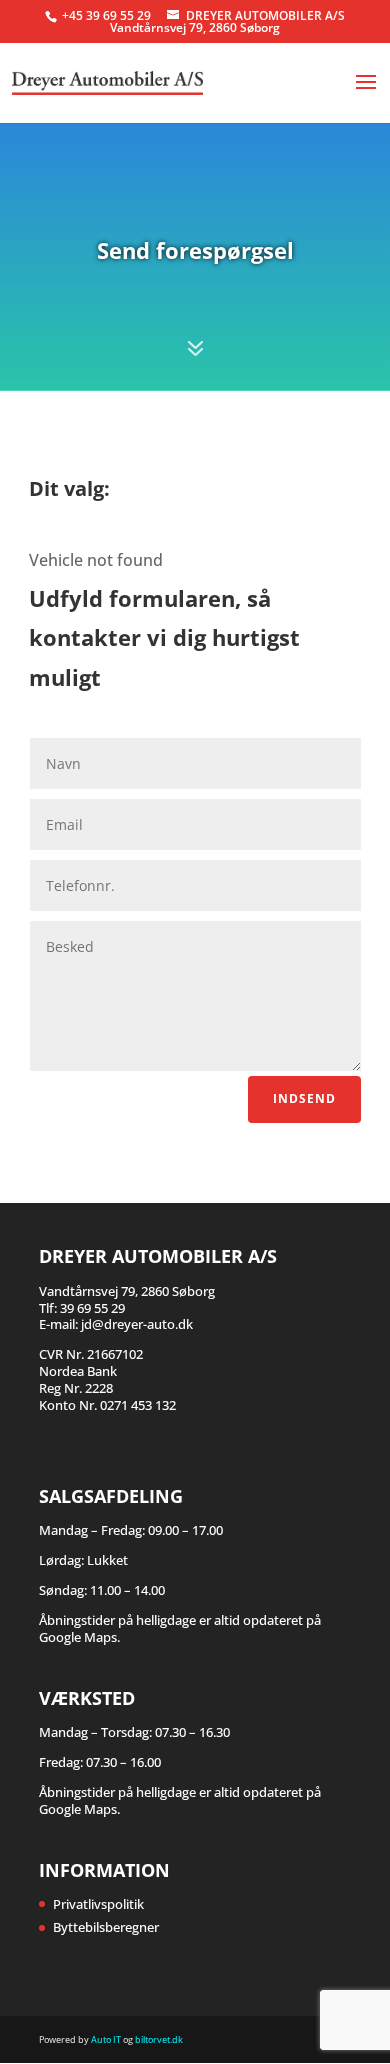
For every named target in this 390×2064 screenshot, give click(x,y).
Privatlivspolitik (98, 1904)
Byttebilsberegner (106, 1927)
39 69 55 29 (92, 1308)
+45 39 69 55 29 (108, 15)
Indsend (304, 1098)
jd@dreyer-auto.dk (137, 1324)
